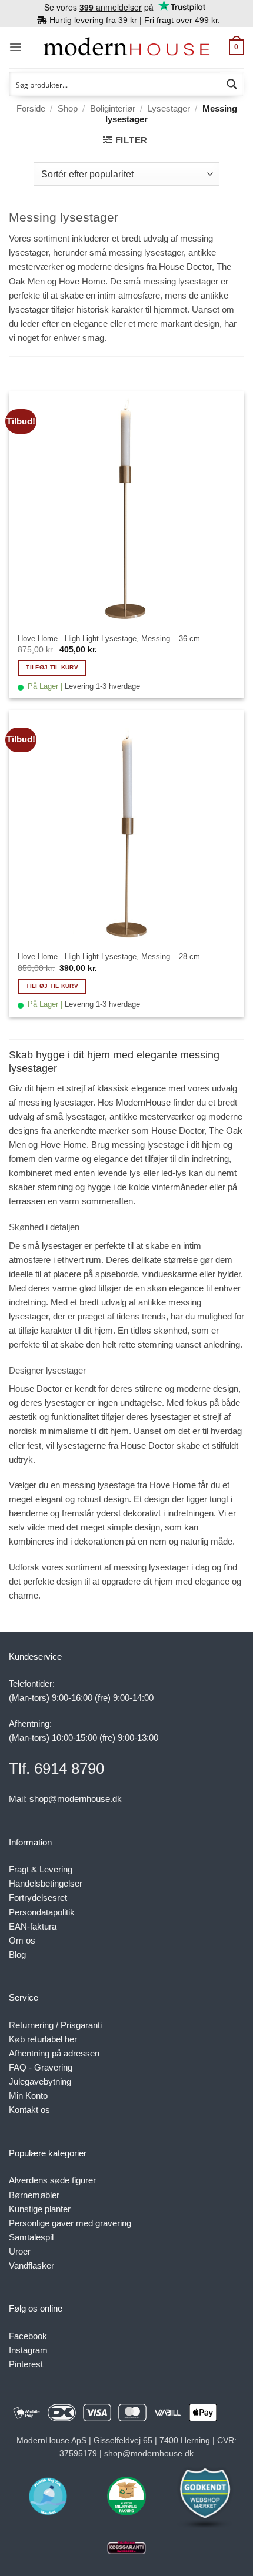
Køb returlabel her (43, 2039)
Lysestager (169, 108)
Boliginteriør (113, 108)
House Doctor (185, 267)
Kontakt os (29, 2110)
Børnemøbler (34, 2195)
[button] (16, 47)
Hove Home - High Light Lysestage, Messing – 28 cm (109, 957)
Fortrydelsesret (38, 1897)
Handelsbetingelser (46, 1883)
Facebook (28, 2336)
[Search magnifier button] (232, 84)
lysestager (29, 309)
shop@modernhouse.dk (76, 1799)
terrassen (27, 1201)
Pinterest (26, 2364)
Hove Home (82, 281)
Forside (31, 108)
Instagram (28, 2350)
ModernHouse (143, 1102)
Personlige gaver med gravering (70, 2223)
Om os (22, 1940)
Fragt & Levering (41, 1869)
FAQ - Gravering (41, 2067)
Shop (68, 108)
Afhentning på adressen (54, 2053)
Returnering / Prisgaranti (55, 2025)
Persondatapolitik (42, 1912)
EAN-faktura (33, 1926)
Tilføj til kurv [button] (52, 667)
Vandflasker (31, 2265)
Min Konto (28, 2096)
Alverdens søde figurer (52, 2180)
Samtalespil (31, 2237)
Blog (17, 1954)
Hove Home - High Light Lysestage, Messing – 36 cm (109, 639)
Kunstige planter (40, 2209)
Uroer (20, 2251)
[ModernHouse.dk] (126, 47)
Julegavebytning (40, 2081)
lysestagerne (81, 1446)
